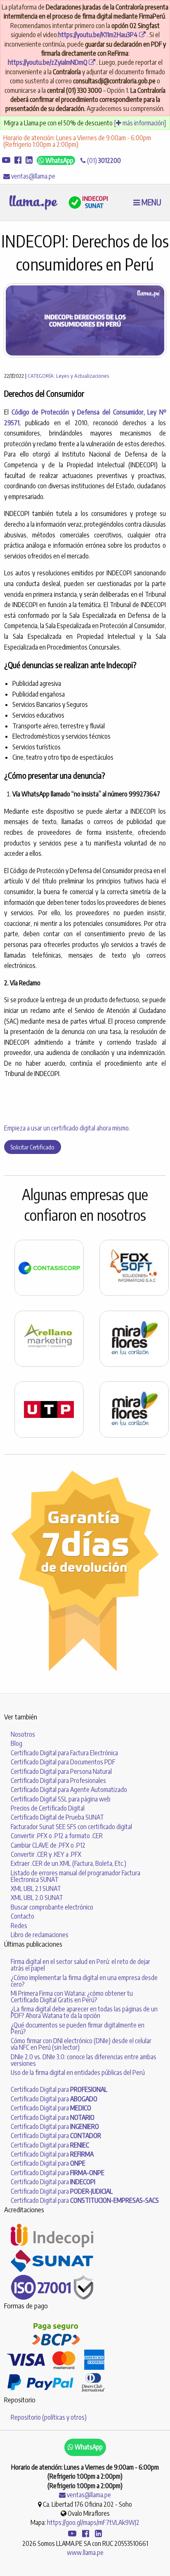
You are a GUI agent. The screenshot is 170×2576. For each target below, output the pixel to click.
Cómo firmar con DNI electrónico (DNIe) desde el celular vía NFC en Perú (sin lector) (81, 2044)
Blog (17, 1743)
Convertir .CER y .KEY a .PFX (46, 1854)
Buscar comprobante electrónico (52, 1907)
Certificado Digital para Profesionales (58, 1780)
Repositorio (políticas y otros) (49, 2417)
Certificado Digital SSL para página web (61, 1799)
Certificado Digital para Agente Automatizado (69, 1790)
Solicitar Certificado (32, 1147)
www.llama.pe (85, 2552)
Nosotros (23, 1734)
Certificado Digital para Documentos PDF (63, 1762)
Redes (19, 1926)
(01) (103, 160)
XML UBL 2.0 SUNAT (37, 1898)
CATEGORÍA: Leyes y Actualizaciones (68, 376)
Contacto (22, 1916)
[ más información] (140, 123)
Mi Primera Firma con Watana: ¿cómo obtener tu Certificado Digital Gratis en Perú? (72, 1997)
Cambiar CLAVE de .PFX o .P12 (48, 1845)
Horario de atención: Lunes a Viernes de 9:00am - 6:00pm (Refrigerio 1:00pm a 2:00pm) (77, 141)
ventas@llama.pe (33, 176)
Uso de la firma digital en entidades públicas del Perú (78, 2072)
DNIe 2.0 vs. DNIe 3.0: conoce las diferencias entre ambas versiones (84, 2060)
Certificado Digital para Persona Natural (61, 1771)
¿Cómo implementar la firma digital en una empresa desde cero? (84, 1981)
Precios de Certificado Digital (48, 1808)
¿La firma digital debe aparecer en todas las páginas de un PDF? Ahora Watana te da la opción (84, 2012)
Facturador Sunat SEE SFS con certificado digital (71, 1827)
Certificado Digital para (59, 2089)
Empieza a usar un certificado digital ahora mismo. (67, 1128)
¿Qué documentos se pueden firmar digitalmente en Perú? (78, 2028)
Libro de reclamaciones (40, 1935)
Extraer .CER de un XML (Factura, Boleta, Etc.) (68, 1863)
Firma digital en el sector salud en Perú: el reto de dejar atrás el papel (80, 1965)
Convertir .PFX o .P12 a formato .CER (57, 1836)
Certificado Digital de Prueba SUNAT (57, 1817)
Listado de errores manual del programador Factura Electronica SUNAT (76, 1876)
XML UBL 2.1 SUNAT (36, 1888)
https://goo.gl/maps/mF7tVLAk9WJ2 (93, 2522)
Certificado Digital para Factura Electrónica (64, 1753)
